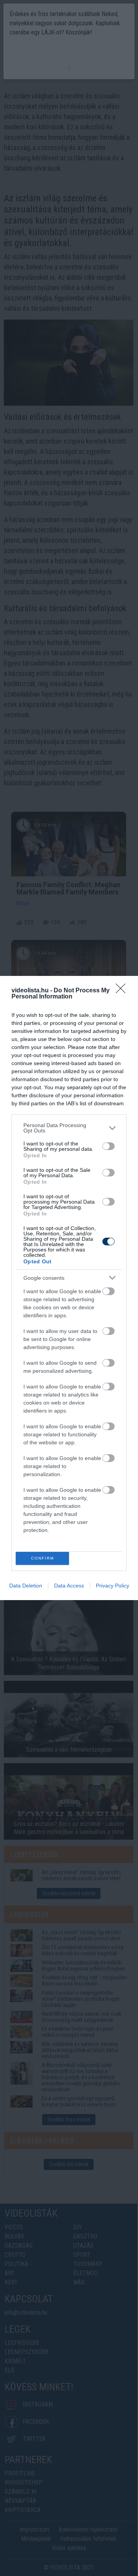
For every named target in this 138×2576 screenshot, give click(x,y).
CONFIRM (43, 1558)
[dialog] (69, 1288)
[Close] (123, 991)
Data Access (69, 1586)
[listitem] (69, 1128)
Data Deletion (26, 1586)
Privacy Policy (113, 1586)
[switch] (108, 1146)
